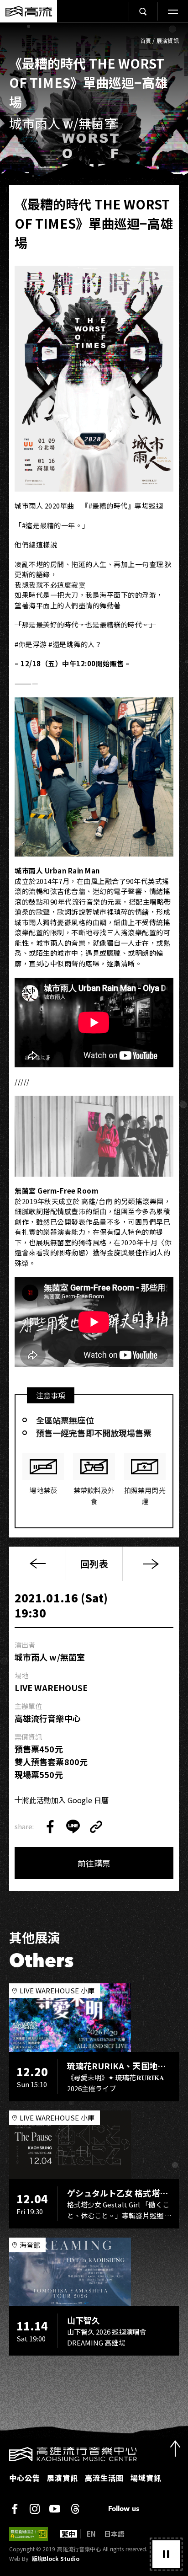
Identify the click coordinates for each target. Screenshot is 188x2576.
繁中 (68, 2534)
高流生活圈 (104, 2478)
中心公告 (25, 2478)
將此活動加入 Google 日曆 (65, 1800)
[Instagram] (35, 2509)
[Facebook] (15, 2509)
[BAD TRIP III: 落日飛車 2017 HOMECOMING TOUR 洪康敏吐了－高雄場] (151, 1564)
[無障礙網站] (29, 2534)
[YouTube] (55, 2509)
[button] (166, 2554)
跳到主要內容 (94, 32)
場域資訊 (146, 2478)
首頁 (146, 40)
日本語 (114, 2534)
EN (91, 2534)
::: (3, 2453)
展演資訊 (168, 40)
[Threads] (75, 2509)
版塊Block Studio (56, 2559)
